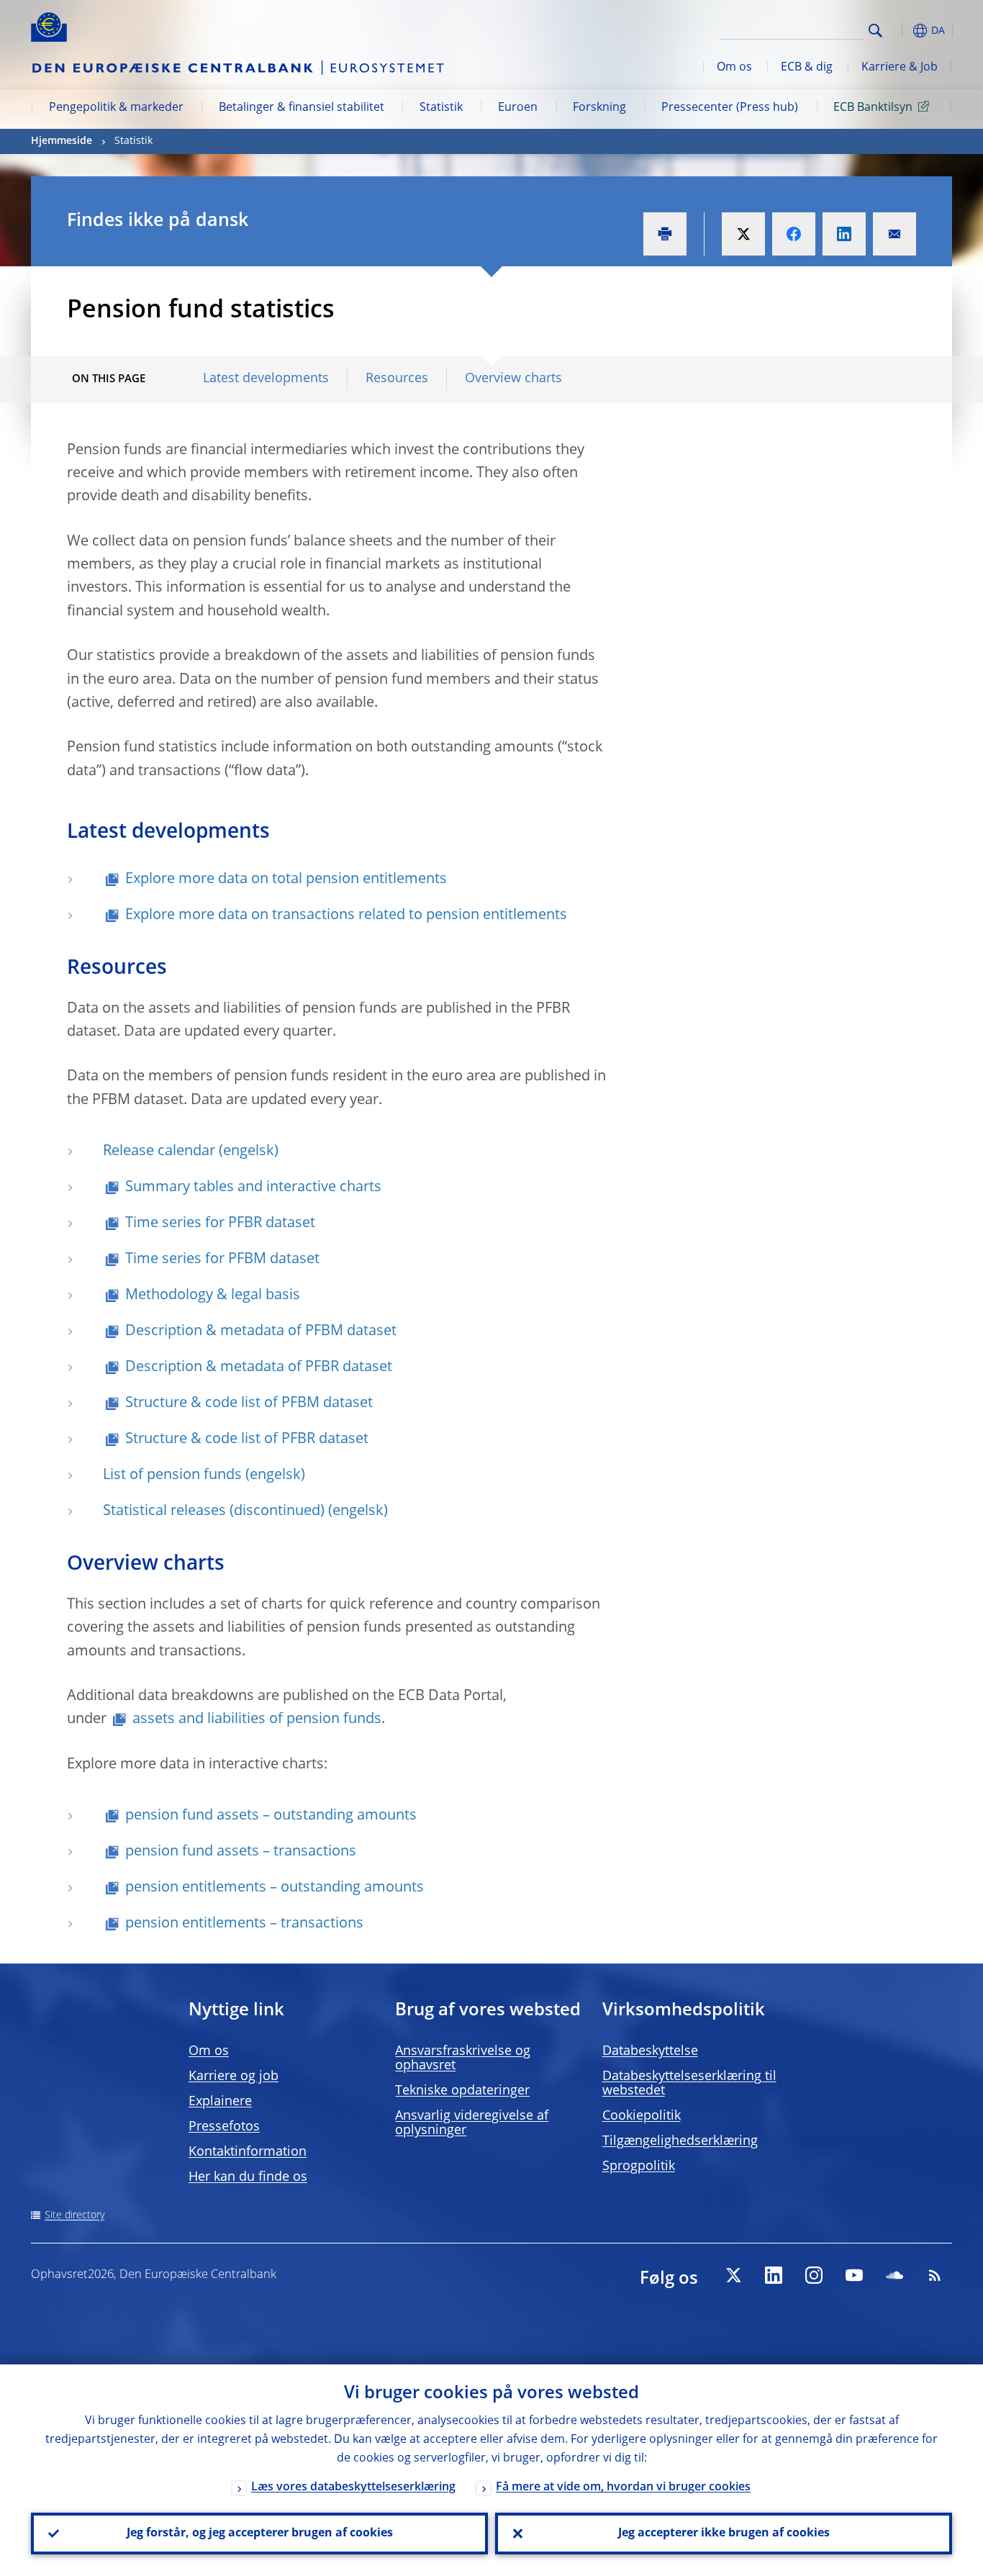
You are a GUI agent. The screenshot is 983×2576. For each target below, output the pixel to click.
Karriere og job (234, 2076)
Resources (397, 379)
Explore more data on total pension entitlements (286, 880)
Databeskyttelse (650, 2051)
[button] (902, 31)
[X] (733, 2275)
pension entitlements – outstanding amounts (275, 1888)
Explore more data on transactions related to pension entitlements (346, 916)
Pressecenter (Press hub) (730, 108)
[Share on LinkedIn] (844, 234)
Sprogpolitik (639, 2166)
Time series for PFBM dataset (222, 1260)
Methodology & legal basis (213, 1296)
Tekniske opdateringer (462, 2091)
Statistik (441, 108)
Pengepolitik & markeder (116, 108)
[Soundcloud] (894, 2275)
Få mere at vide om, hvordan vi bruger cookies (623, 2487)
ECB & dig (807, 68)
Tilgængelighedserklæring (680, 2141)
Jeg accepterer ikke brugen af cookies (724, 2534)
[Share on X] (743, 234)
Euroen (518, 108)
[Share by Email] (894, 234)
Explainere (220, 2102)
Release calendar (159, 1152)
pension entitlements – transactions (244, 1924)
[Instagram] (814, 2275)
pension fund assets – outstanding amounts (271, 1816)
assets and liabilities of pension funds (257, 1719)
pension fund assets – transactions (241, 1852)
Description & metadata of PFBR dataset (259, 1368)
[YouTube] (854, 2275)
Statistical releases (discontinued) (214, 1511)
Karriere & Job (900, 68)
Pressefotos (224, 2127)
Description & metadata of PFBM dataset (261, 1332)
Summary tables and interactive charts (253, 1188)
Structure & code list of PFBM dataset (249, 1404)
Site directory (74, 2215)
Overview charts (513, 379)
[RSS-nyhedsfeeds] (935, 2275)
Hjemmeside (62, 141)
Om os (734, 68)
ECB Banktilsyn (873, 108)
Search (875, 31)
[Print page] (665, 234)
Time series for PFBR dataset (220, 1224)
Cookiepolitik (642, 2116)
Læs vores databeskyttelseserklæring (353, 2487)
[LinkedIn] (774, 2275)
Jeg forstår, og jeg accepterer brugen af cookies (260, 2534)
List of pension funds (172, 1475)
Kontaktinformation (248, 2152)
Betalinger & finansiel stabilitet (302, 108)
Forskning (599, 108)
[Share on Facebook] (794, 234)
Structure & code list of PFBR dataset (247, 1440)
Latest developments (266, 379)
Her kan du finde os (248, 2177)
